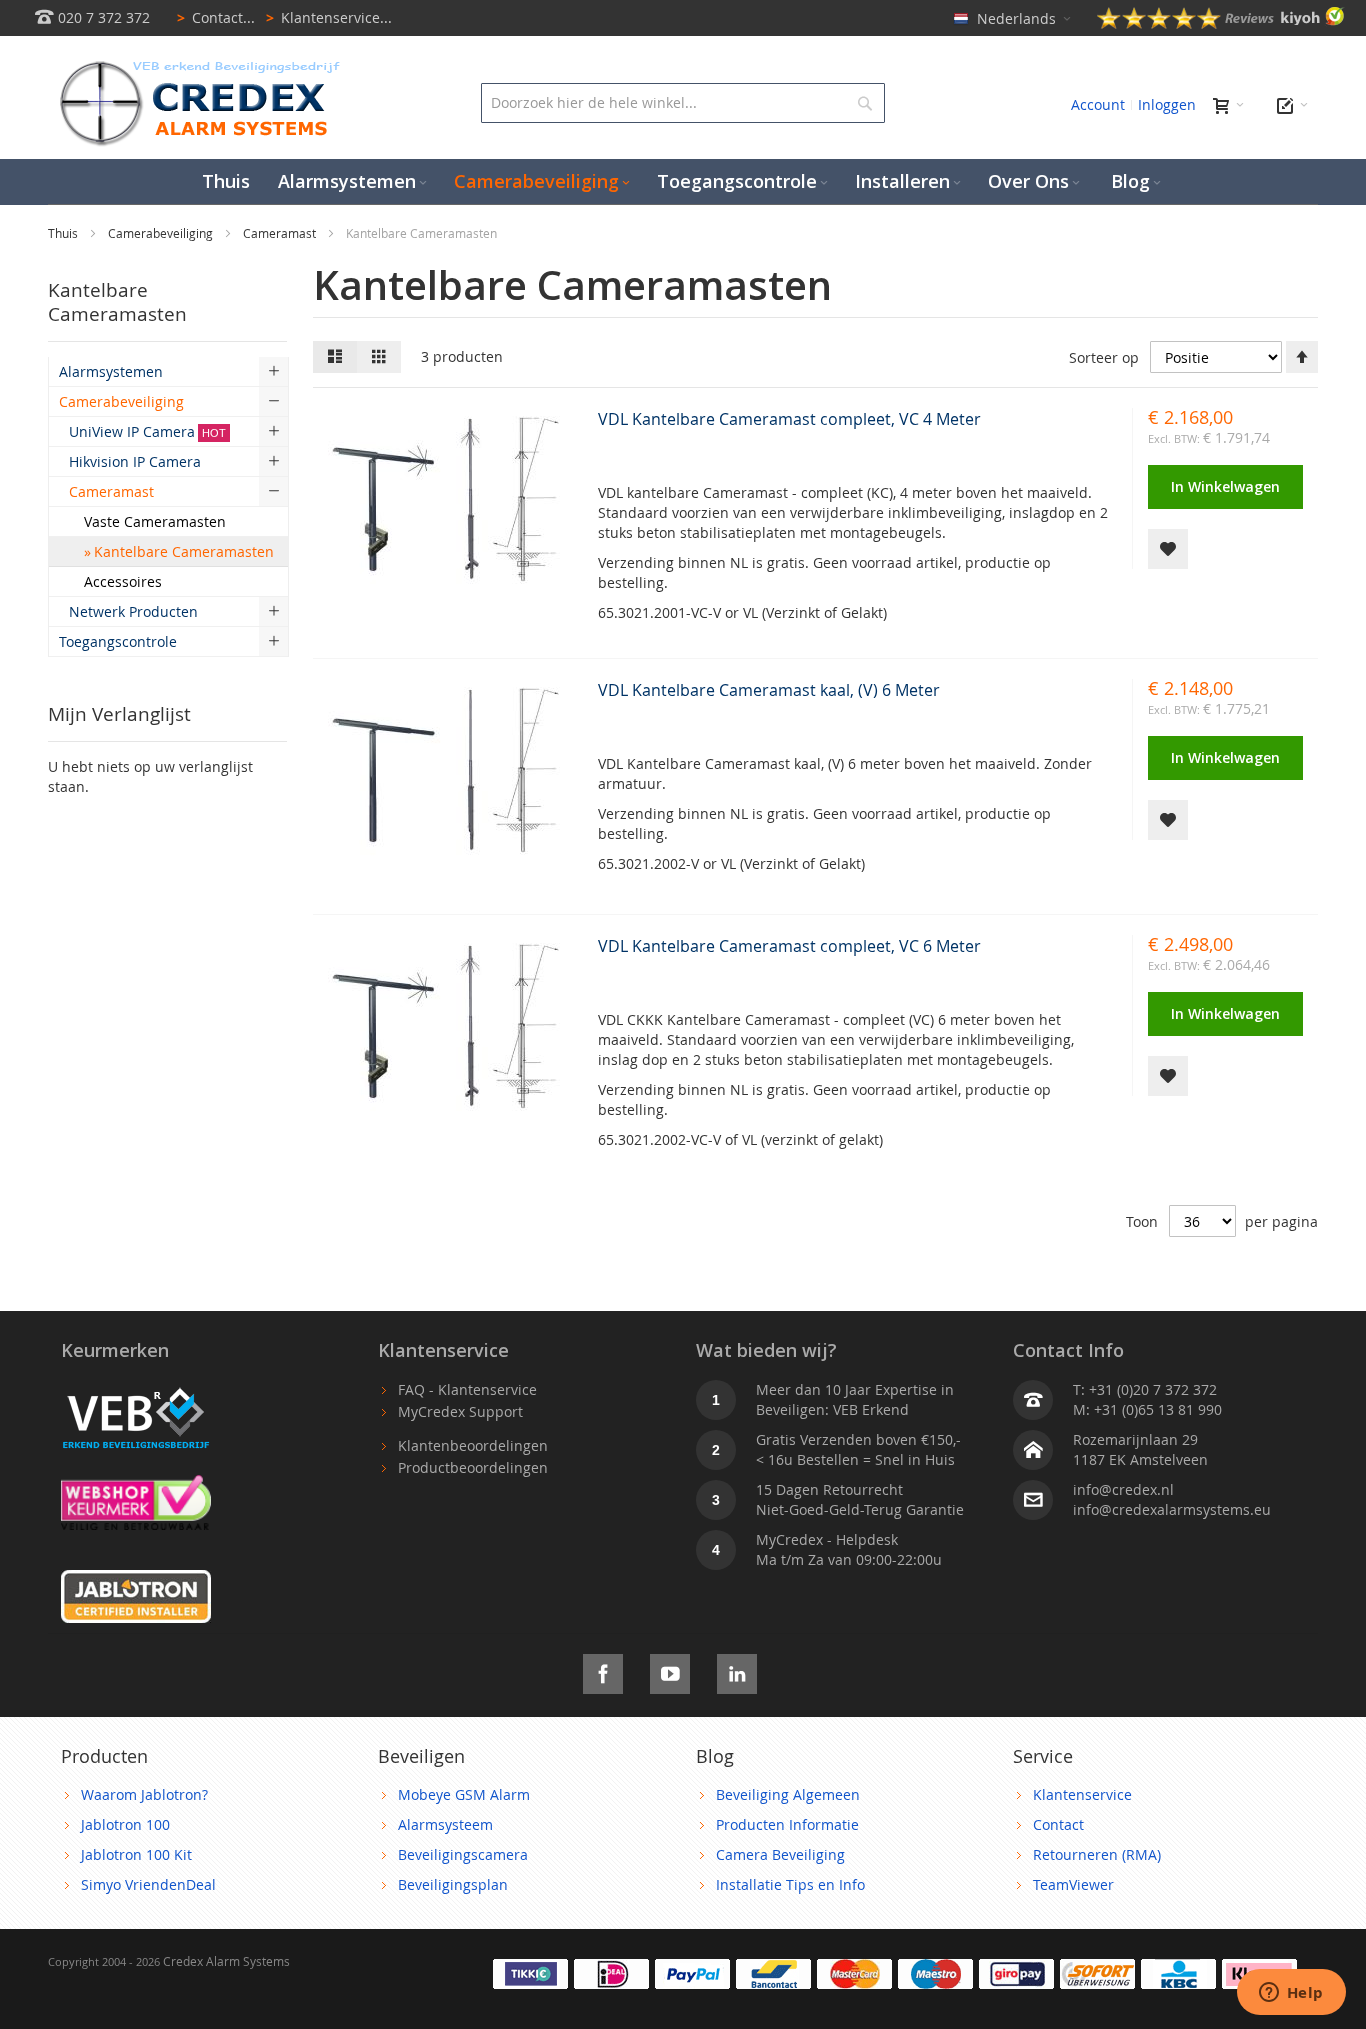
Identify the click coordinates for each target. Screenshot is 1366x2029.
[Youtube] (670, 1670)
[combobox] (682, 103)
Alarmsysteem (445, 1824)
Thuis (64, 233)
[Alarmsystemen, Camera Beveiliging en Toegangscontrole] (198, 65)
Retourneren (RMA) (1097, 1854)
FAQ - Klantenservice (467, 1389)
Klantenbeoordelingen (473, 1445)
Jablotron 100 (125, 1824)
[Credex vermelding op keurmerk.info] (136, 1484)
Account (1098, 104)
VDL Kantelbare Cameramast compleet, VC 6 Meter (789, 946)
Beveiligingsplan (453, 1884)
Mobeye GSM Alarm (464, 1794)
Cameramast (281, 233)
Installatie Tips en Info (790, 1884)
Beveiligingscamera (463, 1854)
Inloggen (1167, 104)
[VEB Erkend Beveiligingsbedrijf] (136, 1389)
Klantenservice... (329, 17)
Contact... (216, 17)
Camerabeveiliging (162, 233)
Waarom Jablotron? (144, 1794)
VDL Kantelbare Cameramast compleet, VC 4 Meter (789, 419)
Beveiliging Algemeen (788, 1794)
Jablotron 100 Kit (136, 1854)
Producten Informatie (787, 1824)
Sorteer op (1104, 357)
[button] (1168, 549)
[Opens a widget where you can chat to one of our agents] (1291, 1994)
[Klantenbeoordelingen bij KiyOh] (1221, 23)
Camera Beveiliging (780, 1854)
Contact (1058, 1824)
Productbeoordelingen (473, 1467)
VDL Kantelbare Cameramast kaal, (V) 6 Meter (769, 690)
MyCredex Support (460, 1411)
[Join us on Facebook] (603, 1670)
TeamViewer (1073, 1884)
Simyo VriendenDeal (148, 1884)
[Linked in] (737, 1670)
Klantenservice (1082, 1794)
